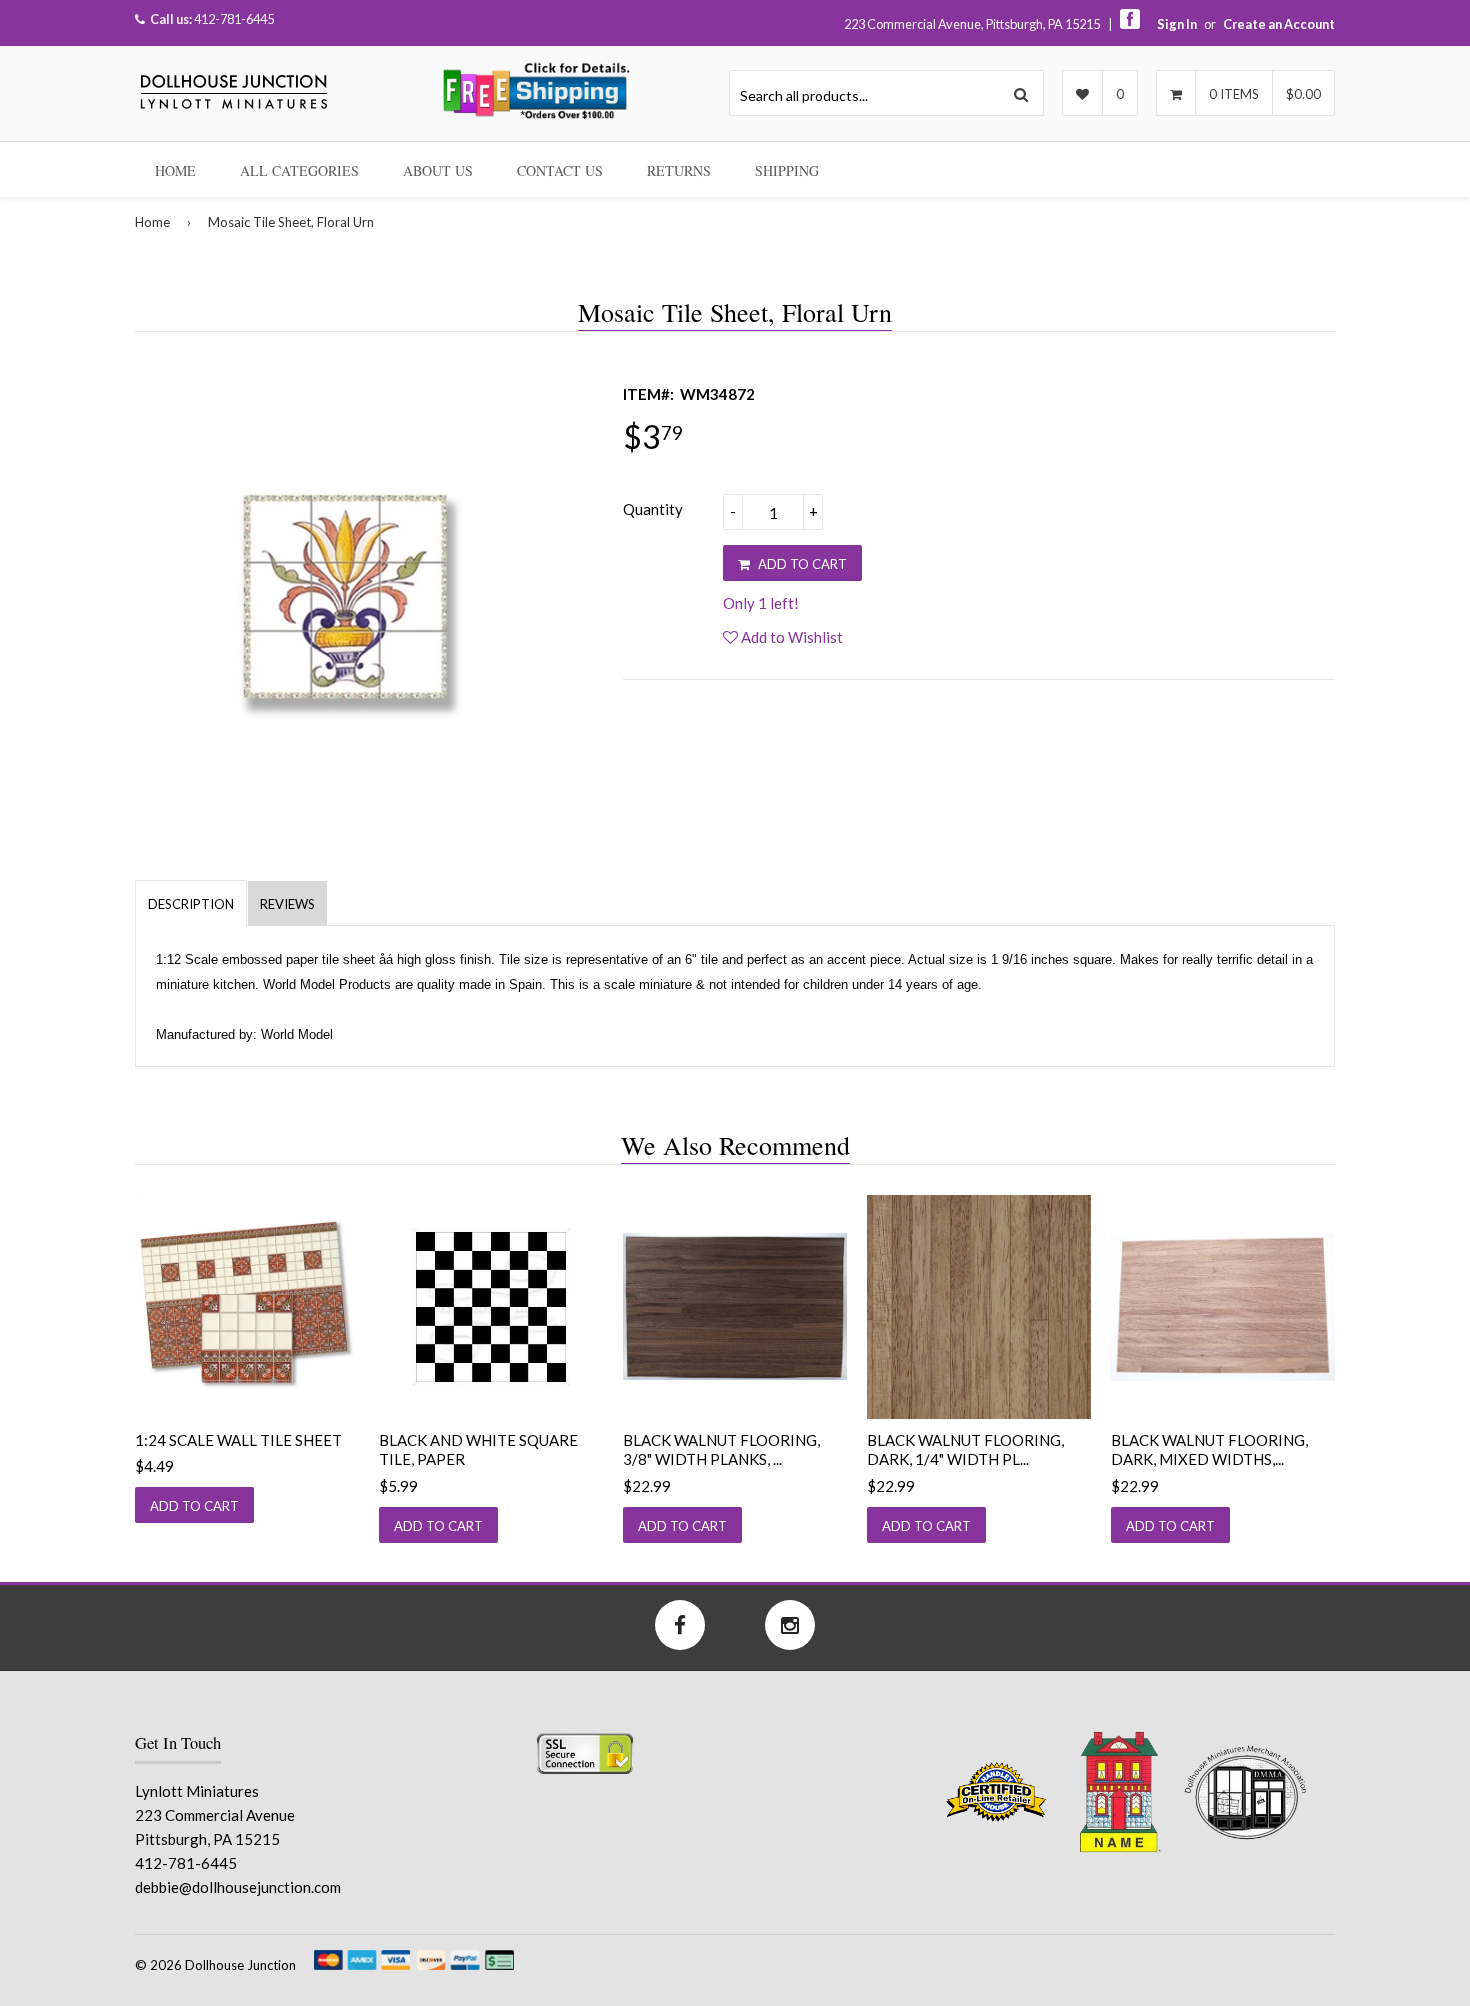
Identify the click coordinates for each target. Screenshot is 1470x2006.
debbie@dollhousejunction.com (238, 1887)
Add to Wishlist (790, 637)
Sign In (1177, 24)
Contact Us (560, 170)
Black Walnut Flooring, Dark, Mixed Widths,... (1209, 1450)
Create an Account (1279, 24)
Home (175, 170)
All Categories (299, 170)
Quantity (653, 509)
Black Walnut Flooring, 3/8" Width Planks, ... (721, 1450)
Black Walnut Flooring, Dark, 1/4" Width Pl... (965, 1450)
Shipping (787, 170)
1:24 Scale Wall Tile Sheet (238, 1440)
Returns (679, 170)
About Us (438, 170)
